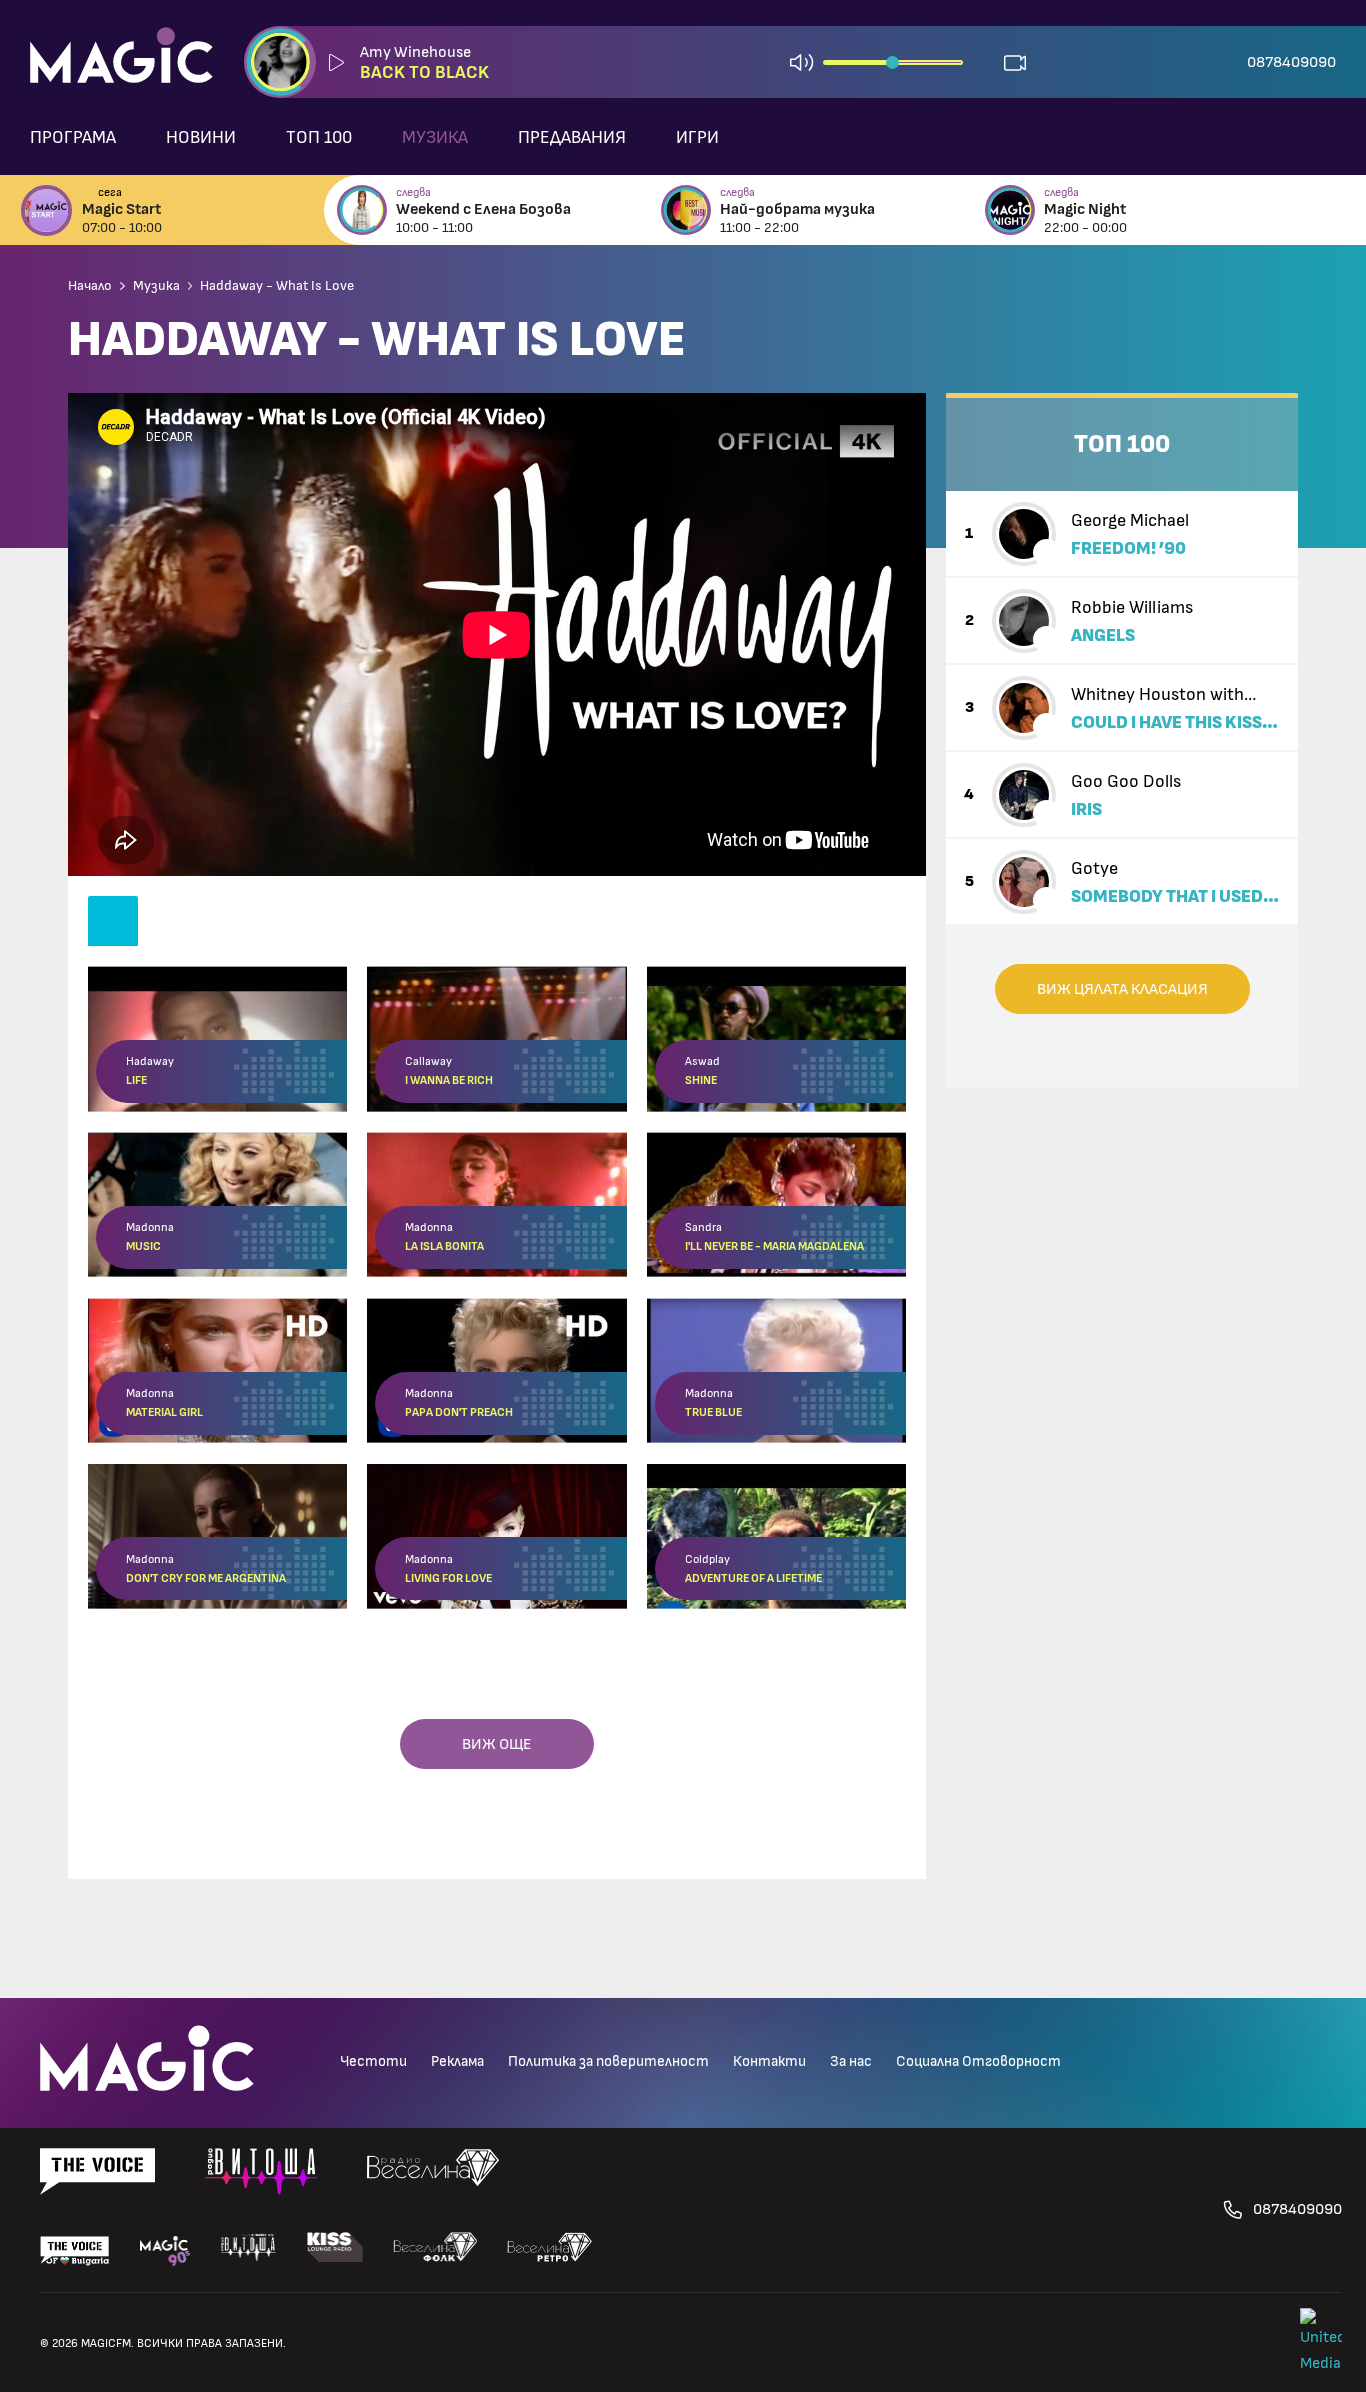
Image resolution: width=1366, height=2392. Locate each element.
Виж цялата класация (1122, 989)
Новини (201, 138)
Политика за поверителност (608, 2061)
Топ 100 (319, 138)
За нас (851, 2061)
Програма (73, 138)
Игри (697, 138)
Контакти (769, 2061)
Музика (435, 138)
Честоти (373, 2061)
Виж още (497, 1744)
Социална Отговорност (978, 2061)
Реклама (457, 2061)
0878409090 (1291, 62)
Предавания (572, 138)
